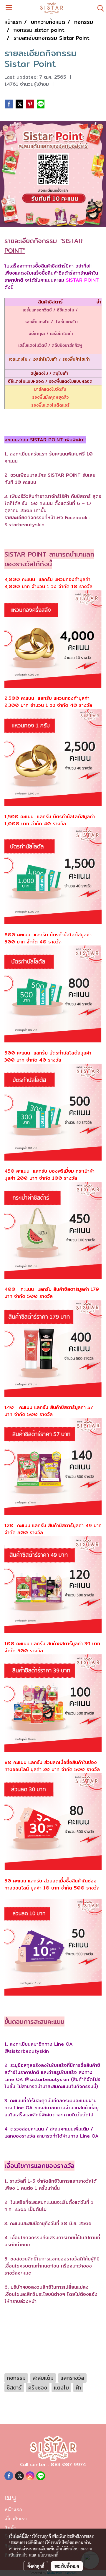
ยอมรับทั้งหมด (67, 2566)
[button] (99, 8)
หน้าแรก (13, 2510)
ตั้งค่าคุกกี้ (36, 2566)
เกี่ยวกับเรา (16, 2519)
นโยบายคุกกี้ (48, 2555)
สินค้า (10, 2528)
